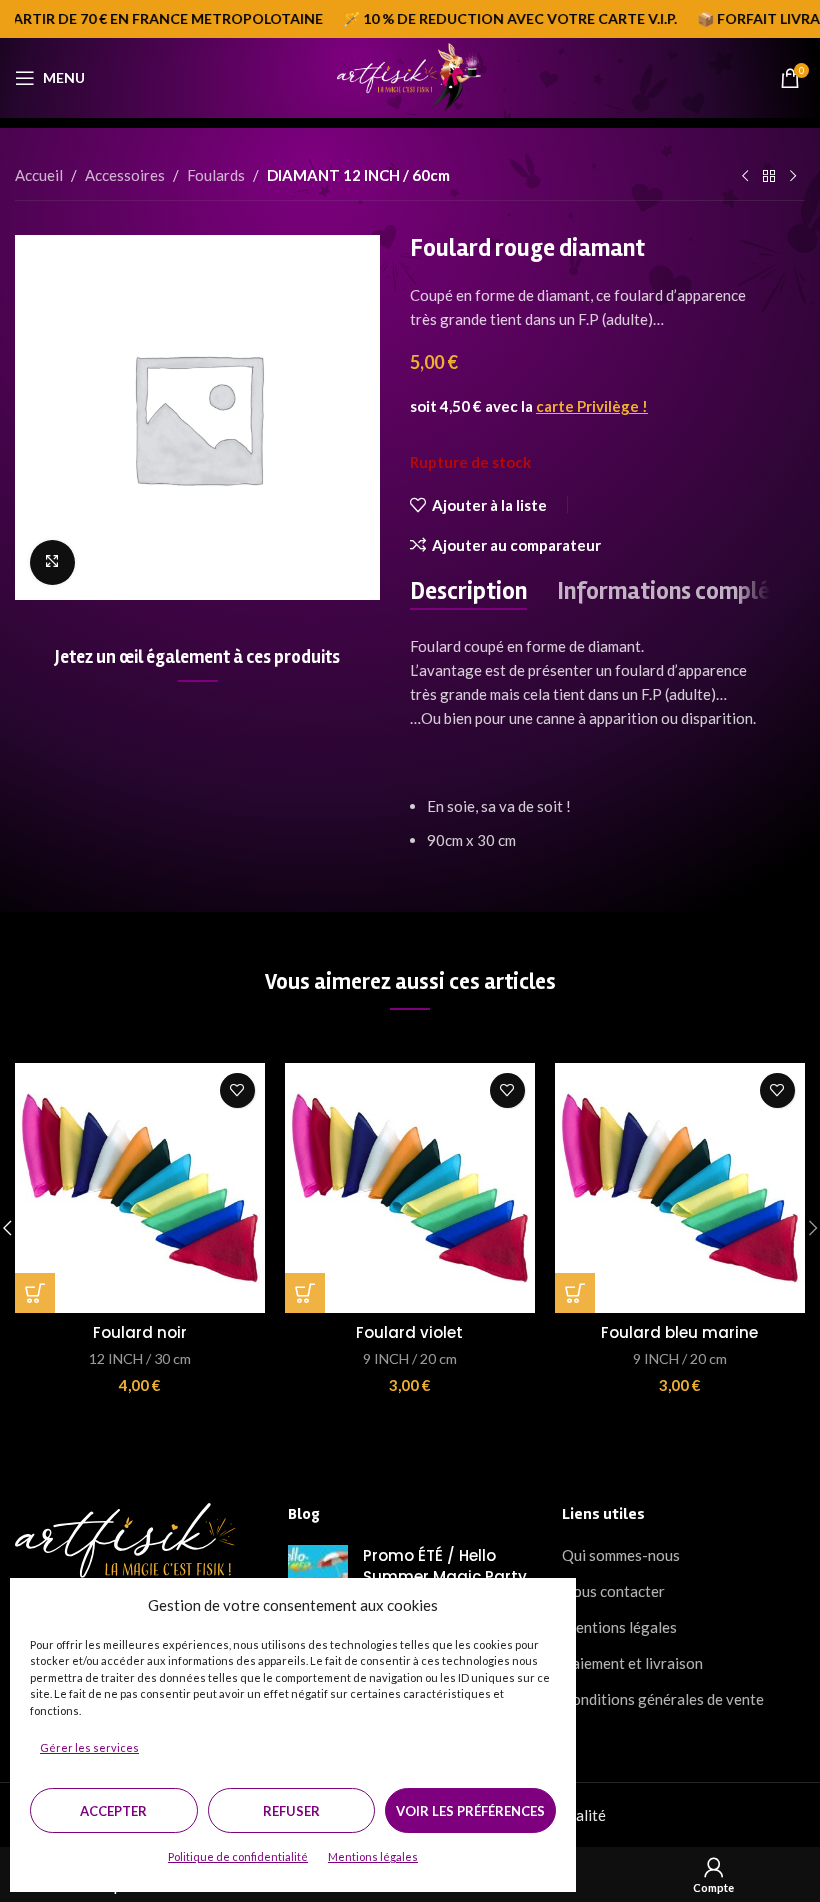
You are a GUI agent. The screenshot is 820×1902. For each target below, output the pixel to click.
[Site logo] (409, 76)
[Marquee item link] (491, 19)
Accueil (39, 175)
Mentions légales (373, 1856)
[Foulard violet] (410, 1188)
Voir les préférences (470, 1811)
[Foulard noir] (140, 1188)
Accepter (113, 1811)
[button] (35, 1293)
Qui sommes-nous (621, 1555)
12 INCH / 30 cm (140, 1358)
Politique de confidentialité (238, 1856)
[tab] (468, 593)
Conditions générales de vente (663, 1699)
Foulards (216, 175)
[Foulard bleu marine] (680, 1188)
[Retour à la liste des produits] (769, 177)
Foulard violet (409, 1332)
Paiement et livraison (632, 1663)
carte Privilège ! (592, 406)
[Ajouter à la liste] (237, 1090)
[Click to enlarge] (52, 562)
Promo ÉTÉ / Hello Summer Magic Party (445, 1566)
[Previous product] (745, 177)
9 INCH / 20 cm (410, 1358)
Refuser (291, 1811)
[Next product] (793, 177)
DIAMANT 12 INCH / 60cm (358, 175)
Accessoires (125, 175)
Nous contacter (613, 1591)
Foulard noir (140, 1332)
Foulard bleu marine (679, 1332)
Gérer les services (89, 1747)
